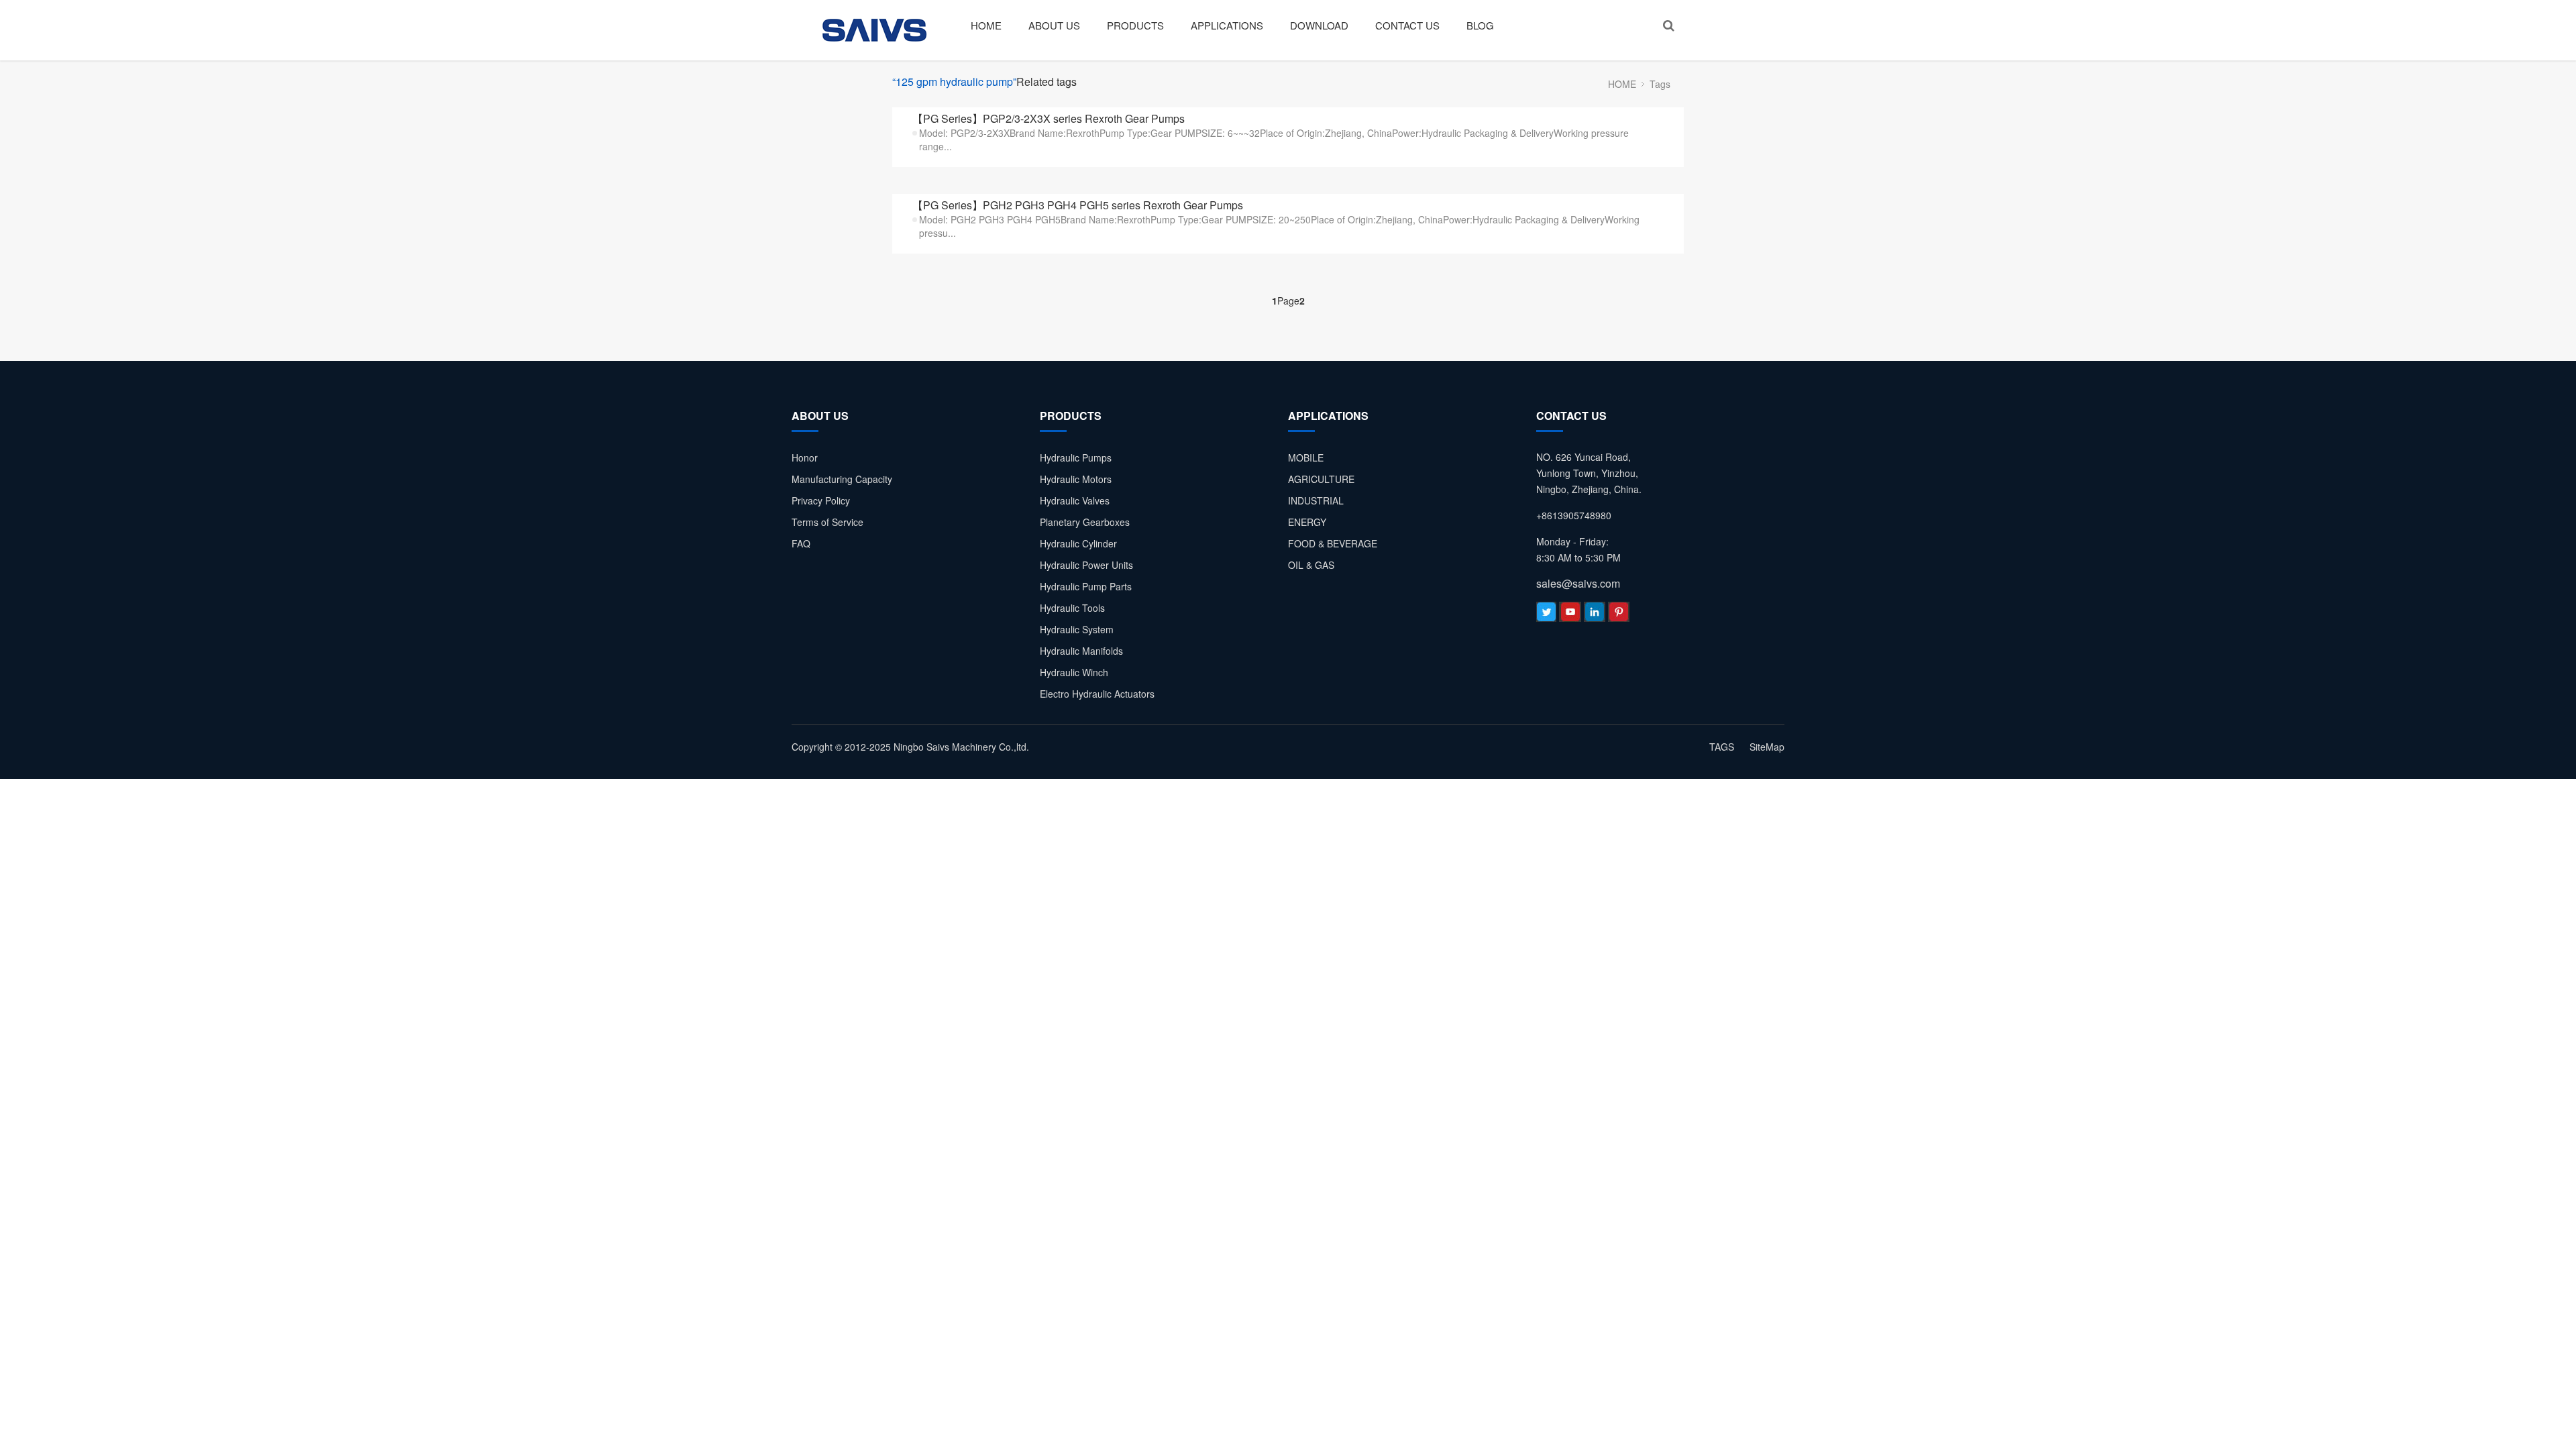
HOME (986, 25)
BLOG (1480, 25)
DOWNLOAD (1319, 25)
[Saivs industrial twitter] (1546, 615)
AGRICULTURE (1321, 479)
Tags (1660, 84)
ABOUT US (1054, 25)
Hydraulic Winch (1074, 672)
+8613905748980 (1574, 515)
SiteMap (1767, 747)
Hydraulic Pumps (1076, 458)
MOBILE (1306, 458)
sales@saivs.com (1578, 583)
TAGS (1722, 747)
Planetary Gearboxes (1085, 522)
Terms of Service (827, 522)
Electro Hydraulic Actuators (1097, 694)
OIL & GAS (1311, 565)
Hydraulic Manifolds (1081, 651)
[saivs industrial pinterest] (1619, 615)
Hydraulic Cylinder (1078, 543)
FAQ (801, 543)
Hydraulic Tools (1072, 608)
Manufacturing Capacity (842, 479)
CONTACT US (1407, 25)
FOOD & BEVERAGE (1333, 543)
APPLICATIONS (1227, 25)
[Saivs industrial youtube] (1570, 615)
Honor (805, 458)
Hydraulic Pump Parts (1086, 586)
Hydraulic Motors (1076, 479)
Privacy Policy (821, 500)
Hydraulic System (1077, 629)
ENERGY (1307, 522)
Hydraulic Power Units (1086, 565)
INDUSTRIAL (1316, 500)
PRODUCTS (1135, 25)
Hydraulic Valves (1075, 500)
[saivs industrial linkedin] (1595, 615)
